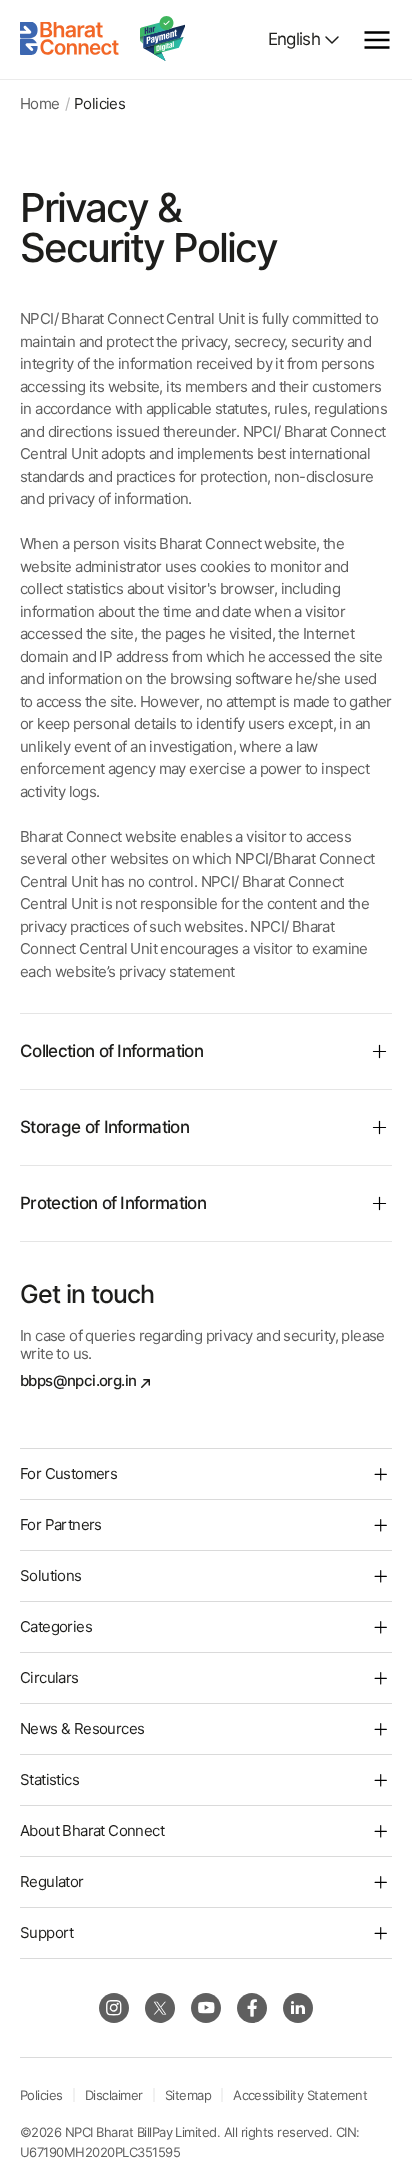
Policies (41, 2095)
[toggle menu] (377, 40)
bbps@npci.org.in (78, 1380)
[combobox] (305, 39)
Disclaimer (114, 2095)
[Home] (70, 39)
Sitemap (188, 2095)
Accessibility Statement (300, 2095)
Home (40, 104)
